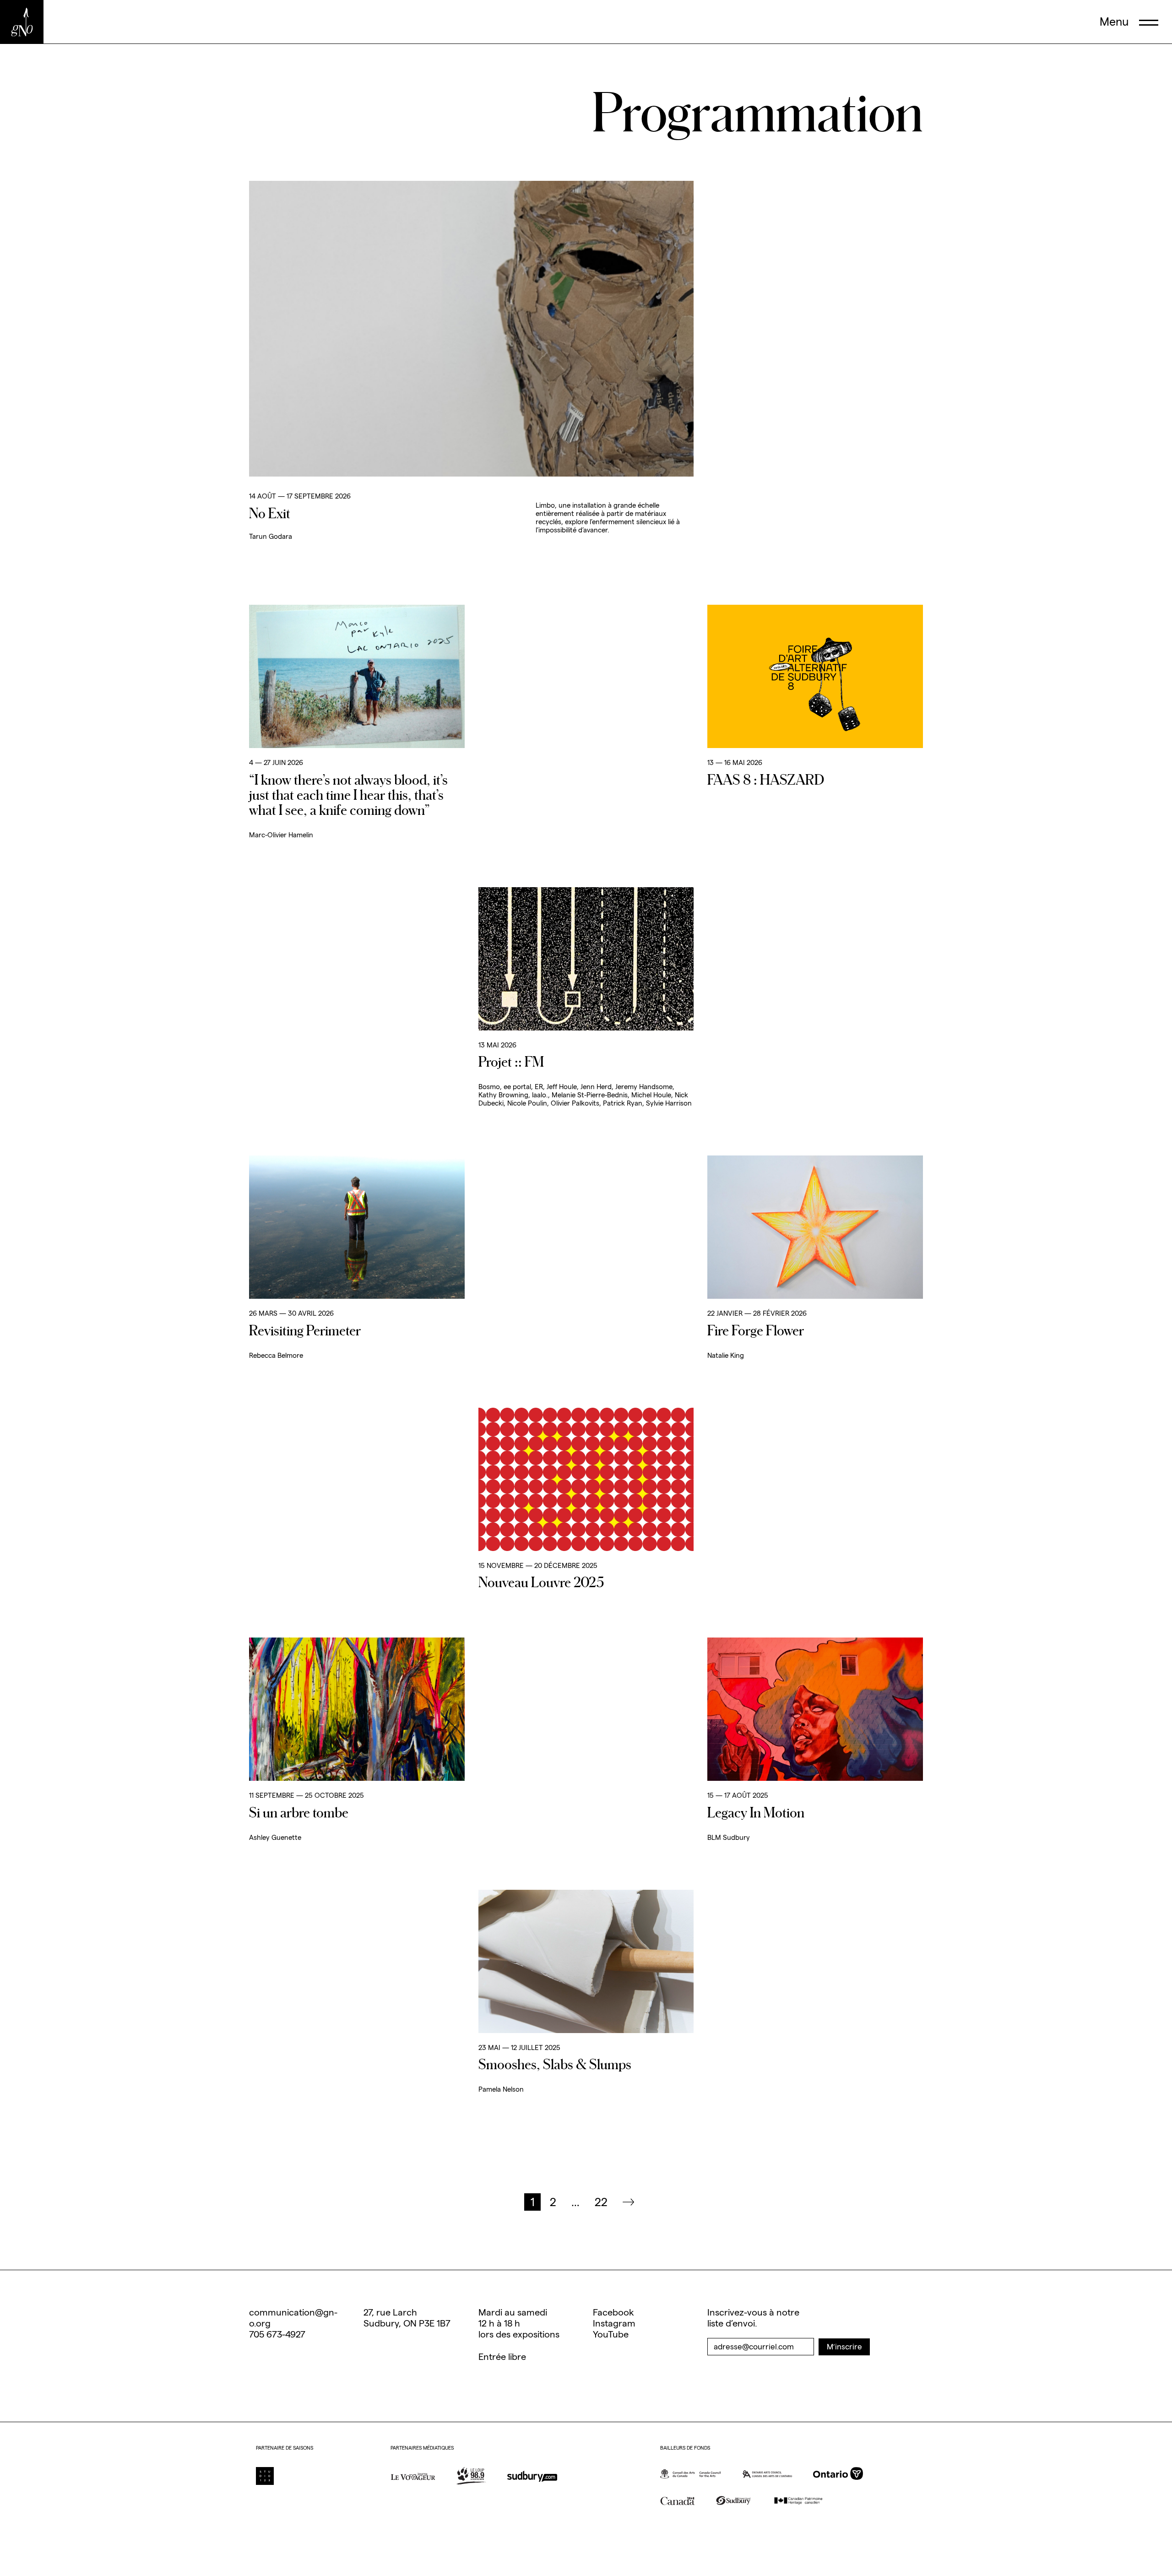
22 (601, 2202)
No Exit (270, 513)
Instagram (614, 2323)
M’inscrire (844, 2347)
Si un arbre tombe (299, 1812)
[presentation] (1129, 22)
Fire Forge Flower (756, 1330)
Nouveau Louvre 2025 (541, 1582)
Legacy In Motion (756, 1812)
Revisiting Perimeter (305, 1330)
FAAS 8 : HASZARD (766, 779)
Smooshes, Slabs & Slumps (555, 2064)
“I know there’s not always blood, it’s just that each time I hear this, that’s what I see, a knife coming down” (348, 794)
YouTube (611, 2334)
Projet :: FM (511, 1061)
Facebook (613, 2312)
